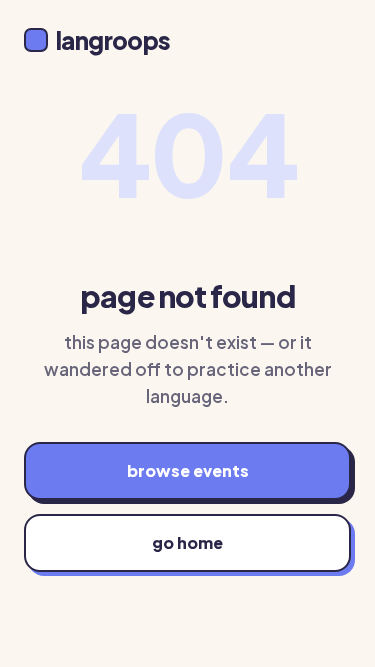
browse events (188, 470)
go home (187, 542)
